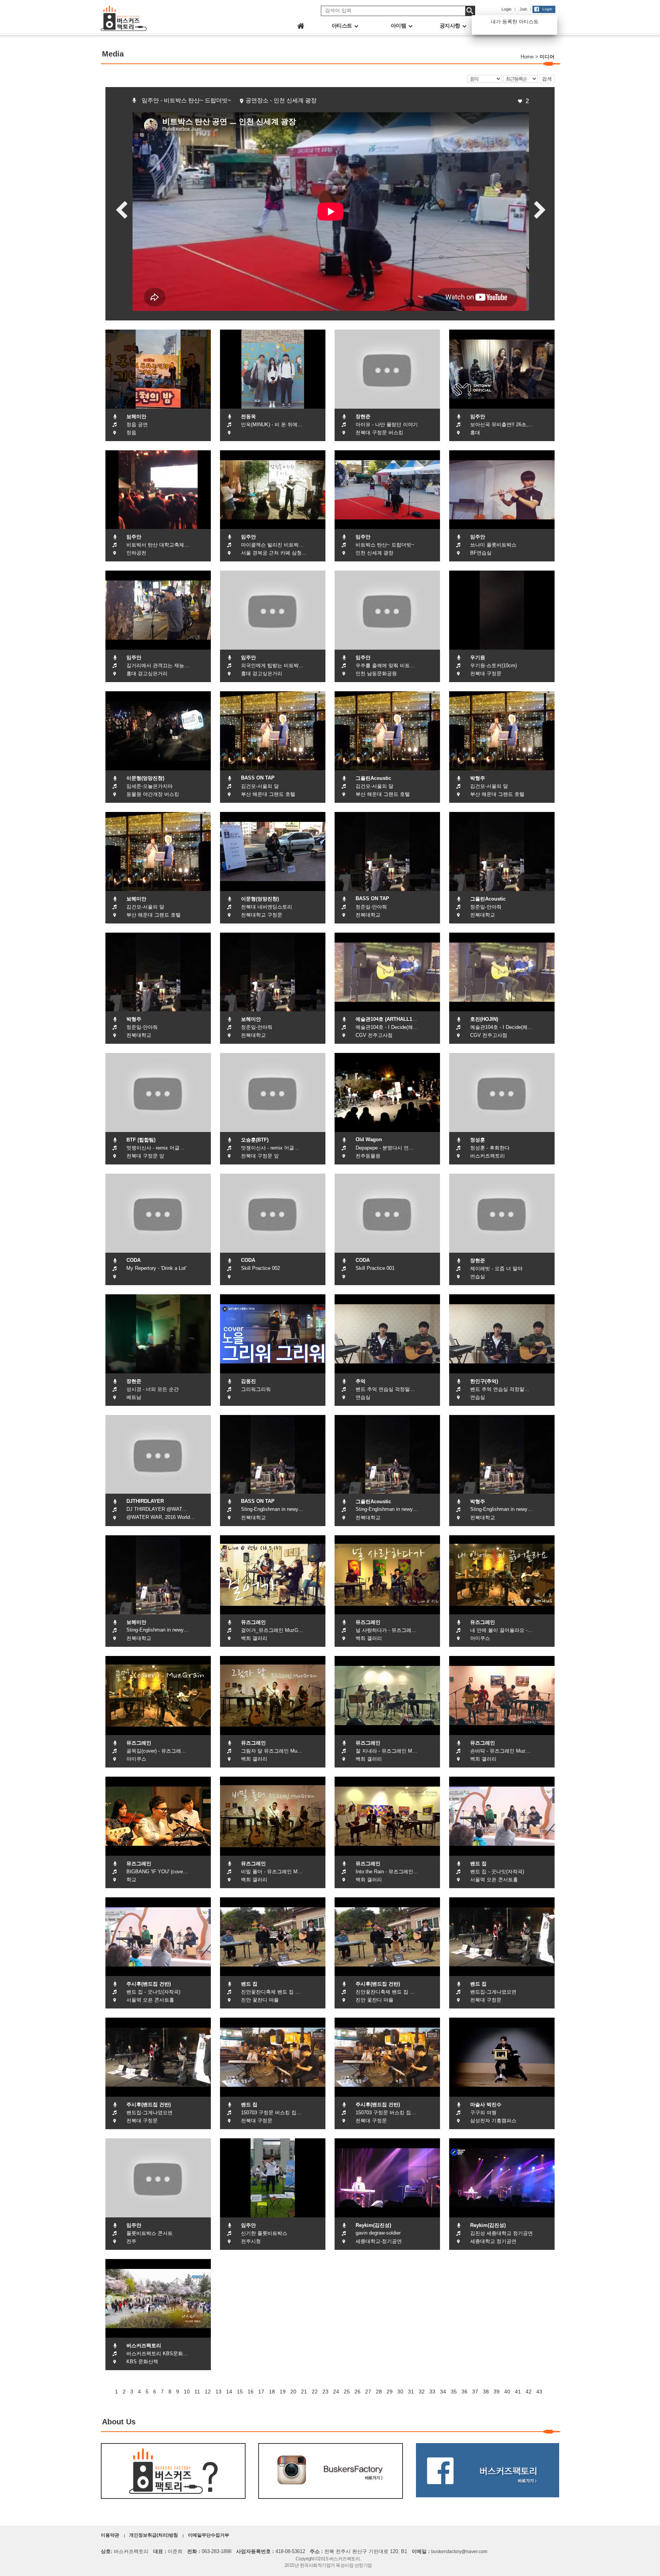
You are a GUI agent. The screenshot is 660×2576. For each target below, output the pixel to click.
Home (527, 57)
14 (229, 2392)
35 (454, 2392)
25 (347, 2392)
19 (283, 2392)
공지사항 (451, 26)
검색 (547, 79)
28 (379, 2392)
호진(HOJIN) (484, 1019)
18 (272, 2392)
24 (336, 2392)
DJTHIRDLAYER (145, 1501)
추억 (361, 1381)
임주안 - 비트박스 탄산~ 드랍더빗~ (186, 100)
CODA (133, 1260)
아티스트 (343, 26)
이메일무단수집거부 (209, 2535)
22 (315, 2392)
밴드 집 (478, 1864)
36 (464, 2392)
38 (486, 2392)
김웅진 (248, 1381)
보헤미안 (136, 416)
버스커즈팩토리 (144, 2346)
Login (506, 9)
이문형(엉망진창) (145, 778)
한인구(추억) (484, 1381)
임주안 (478, 416)
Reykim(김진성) (373, 2225)
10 (187, 2392)
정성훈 (478, 1140)
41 (518, 2392)
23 (325, 2392)
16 (251, 2392)
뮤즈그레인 (253, 1622)
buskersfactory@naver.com (459, 2552)
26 (357, 2392)
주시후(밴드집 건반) (149, 1984)
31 (411, 2392)
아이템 (399, 26)
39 (497, 2392)
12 (208, 2392)
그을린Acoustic (373, 778)
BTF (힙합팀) (141, 1140)
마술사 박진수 (486, 2105)
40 (507, 2392)
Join (523, 9)
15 (240, 2392)
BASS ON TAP (258, 778)
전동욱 (248, 416)
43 (539, 2392)
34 (443, 2392)
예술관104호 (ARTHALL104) (387, 1019)
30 (400, 2392)
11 (197, 2392)
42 (529, 2392)
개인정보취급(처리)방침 (154, 2535)
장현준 (363, 416)
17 (261, 2392)
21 (304, 2392)
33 (432, 2392)
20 (293, 2392)
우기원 (478, 657)
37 (475, 2392)
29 (390, 2392)
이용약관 (110, 2535)
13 (218, 2392)
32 (422, 2392)
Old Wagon (369, 1139)
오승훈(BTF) (255, 1140)
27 (368, 2392)
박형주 (478, 778)
